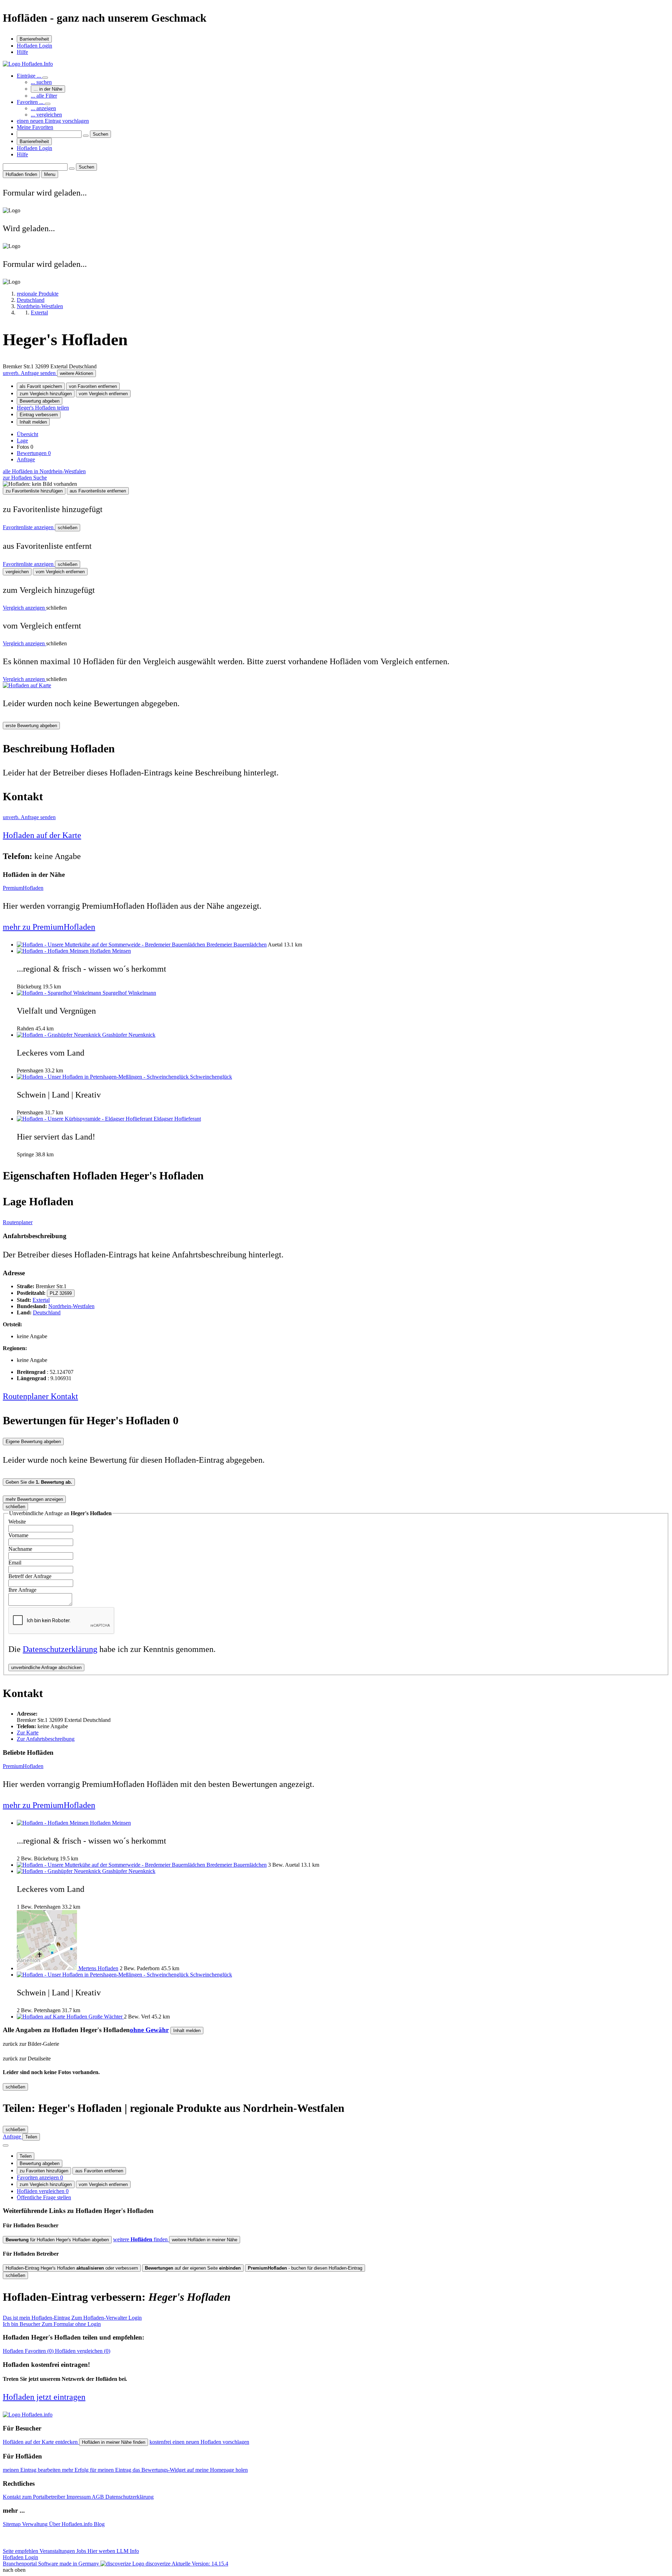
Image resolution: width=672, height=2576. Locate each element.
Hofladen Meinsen (110, 951)
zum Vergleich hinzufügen (46, 394)
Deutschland (47, 1312)
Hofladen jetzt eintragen (44, 2397)
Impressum (79, 2497)
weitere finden (141, 2239)
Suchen (100, 134)
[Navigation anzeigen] (6, 2145)
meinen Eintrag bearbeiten (32, 2470)
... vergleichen (46, 115)
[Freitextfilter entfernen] (86, 136)
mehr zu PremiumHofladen (49, 927)
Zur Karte (28, 1733)
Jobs (82, 2551)
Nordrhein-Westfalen (71, 1306)
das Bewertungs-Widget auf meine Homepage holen (190, 2470)
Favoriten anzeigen (40, 2177)
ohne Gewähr (149, 2030)
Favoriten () (29, 2351)
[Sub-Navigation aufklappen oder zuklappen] (45, 78)
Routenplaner (18, 1222)
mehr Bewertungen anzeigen (34, 1499)
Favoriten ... (31, 102)
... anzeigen (43, 108)
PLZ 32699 (61, 1293)
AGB (99, 2497)
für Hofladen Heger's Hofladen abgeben (57, 2240)
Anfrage (26, 459)
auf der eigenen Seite (193, 2268)
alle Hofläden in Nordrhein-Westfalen (44, 471)
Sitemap (12, 2524)
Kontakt (64, 1396)
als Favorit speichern (41, 386)
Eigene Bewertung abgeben (33, 1442)
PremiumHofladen (23, 888)
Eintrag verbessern (39, 415)
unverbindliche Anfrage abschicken (46, 1667)
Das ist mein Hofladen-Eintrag (72, 2318)
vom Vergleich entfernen (103, 394)
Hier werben (102, 2551)
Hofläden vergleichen (43, 2191)
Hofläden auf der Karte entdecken (41, 2442)
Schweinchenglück (211, 1077)
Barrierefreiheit (34, 39)
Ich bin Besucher (52, 2324)
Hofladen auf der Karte (42, 835)
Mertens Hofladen (98, 1968)
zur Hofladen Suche (25, 478)
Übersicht (27, 434)
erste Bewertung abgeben (31, 726)
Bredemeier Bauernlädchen (237, 945)
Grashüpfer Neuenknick (129, 1035)
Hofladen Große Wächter (95, 2017)
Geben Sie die (39, 1482)
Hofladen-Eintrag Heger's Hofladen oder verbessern (72, 2268)
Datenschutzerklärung (60, 1649)
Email (15, 1563)
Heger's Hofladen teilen (43, 408)
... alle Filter (44, 96)
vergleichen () (83, 2351)
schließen (68, 528)
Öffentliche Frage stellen (44, 2197)
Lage (22, 441)
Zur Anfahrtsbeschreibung (46, 1739)
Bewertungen (34, 453)
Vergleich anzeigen (24, 608)
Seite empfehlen (21, 2551)
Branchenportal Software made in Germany (87, 2564)
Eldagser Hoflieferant (177, 1119)
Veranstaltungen (58, 2551)
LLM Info (128, 2551)
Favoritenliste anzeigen (29, 527)
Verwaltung (36, 2524)
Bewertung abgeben (40, 401)
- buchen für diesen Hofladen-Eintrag (305, 2268)
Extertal (41, 1300)
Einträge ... (30, 76)
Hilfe (22, 52)
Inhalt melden (33, 422)
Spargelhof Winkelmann (129, 993)
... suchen (41, 82)
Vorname (18, 1535)
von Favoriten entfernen (93, 386)
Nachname (20, 1549)
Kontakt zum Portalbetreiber (35, 2497)
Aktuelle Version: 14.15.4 (200, 2564)
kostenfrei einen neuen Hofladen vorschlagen (199, 2442)
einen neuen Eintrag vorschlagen (53, 121)
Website (17, 1522)
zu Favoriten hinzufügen (44, 2171)
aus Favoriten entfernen (99, 2171)
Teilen (26, 2156)
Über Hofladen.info (71, 2524)
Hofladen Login (34, 46)
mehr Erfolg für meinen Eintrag (97, 2470)
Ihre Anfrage (22, 1590)
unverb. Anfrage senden (30, 373)
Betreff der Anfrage (30, 1576)
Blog (99, 2524)
